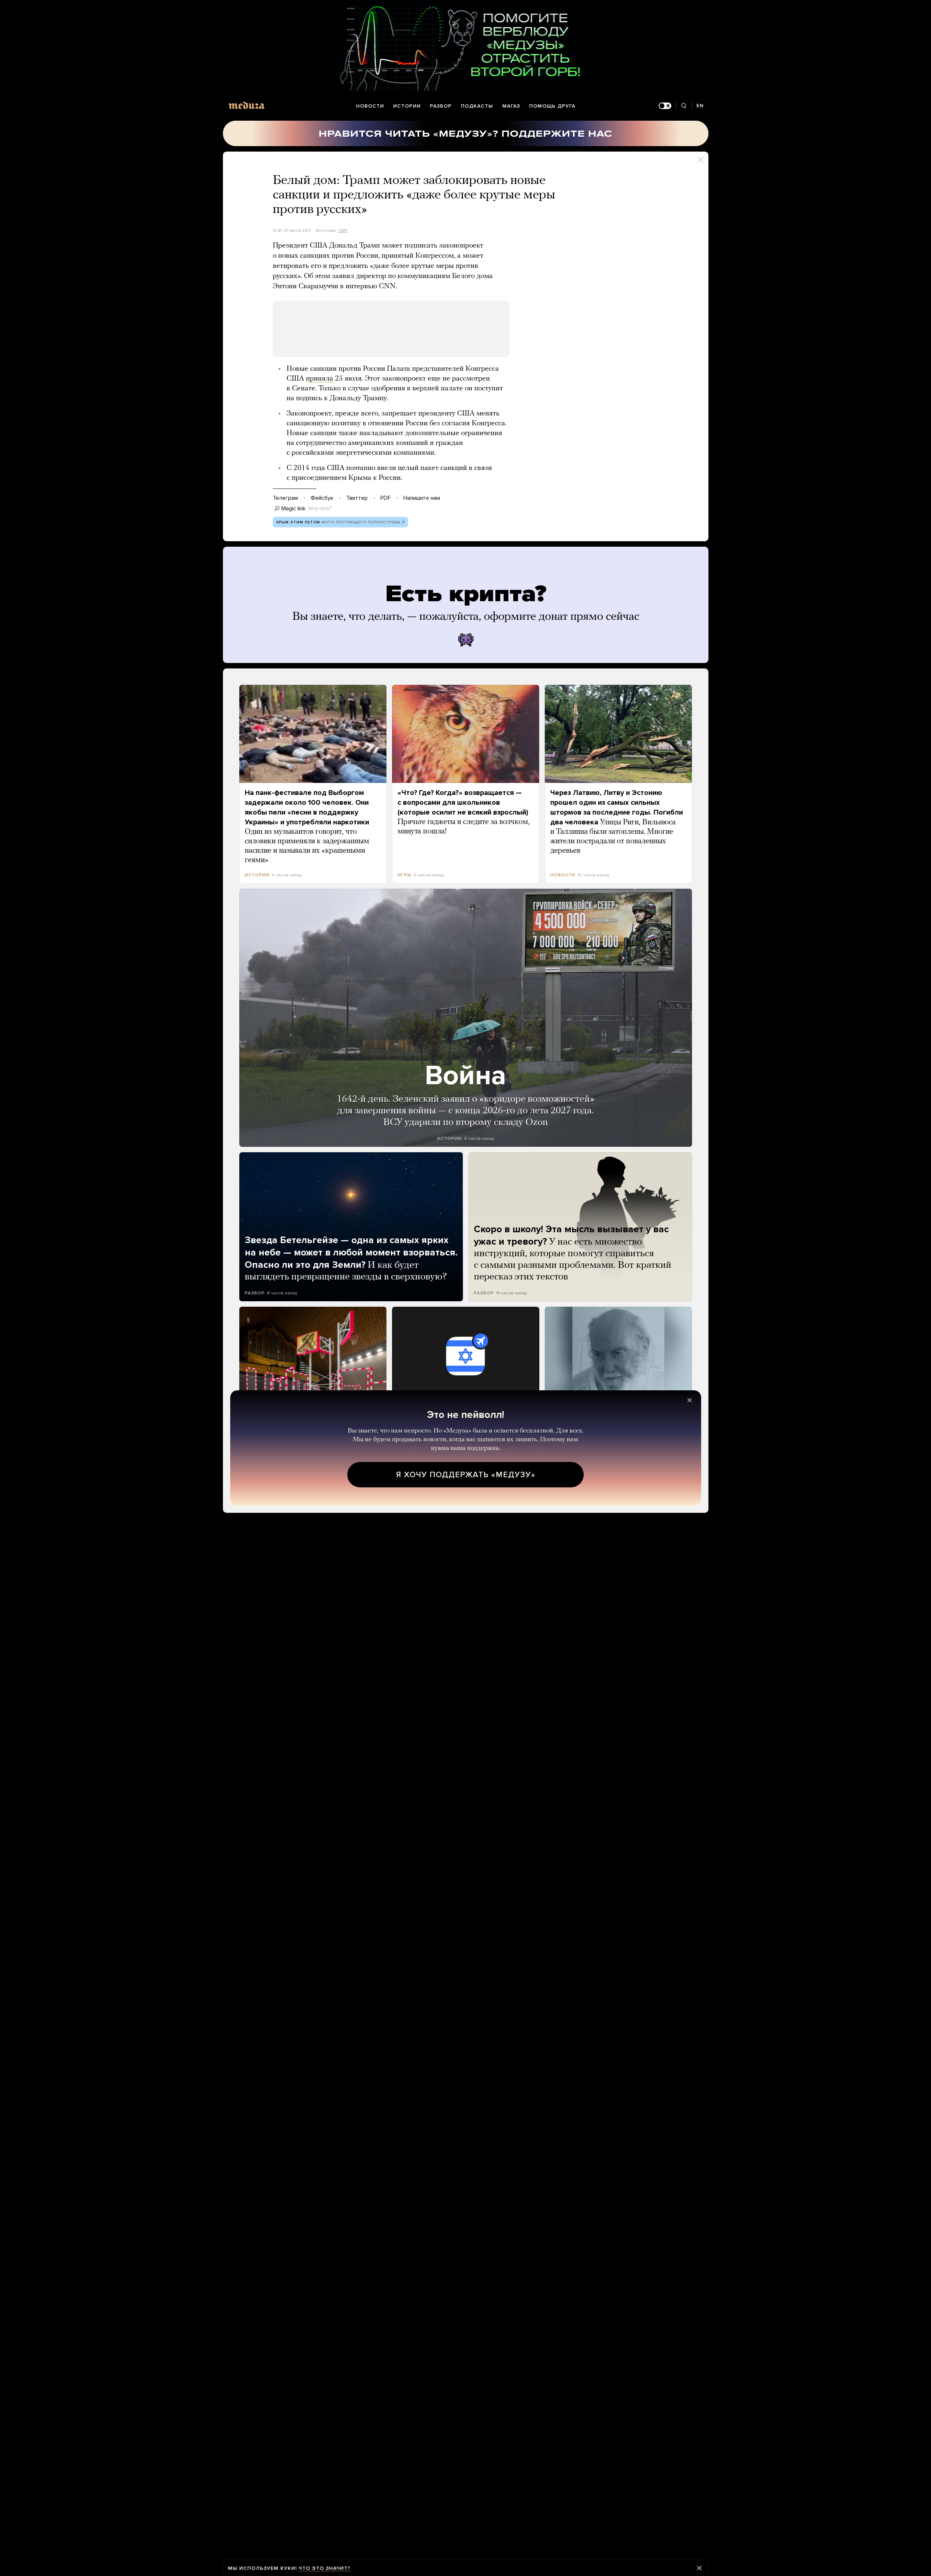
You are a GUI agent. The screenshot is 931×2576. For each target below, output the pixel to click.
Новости (370, 106)
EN (700, 106)
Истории (407, 106)
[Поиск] (684, 106)
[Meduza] (247, 105)
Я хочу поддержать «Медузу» (466, 1475)
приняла (319, 379)
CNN (343, 230)
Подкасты (477, 106)
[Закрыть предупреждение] (699, 2568)
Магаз (511, 106)
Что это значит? (325, 2568)
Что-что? (320, 509)
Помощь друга (552, 106)
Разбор (441, 106)
